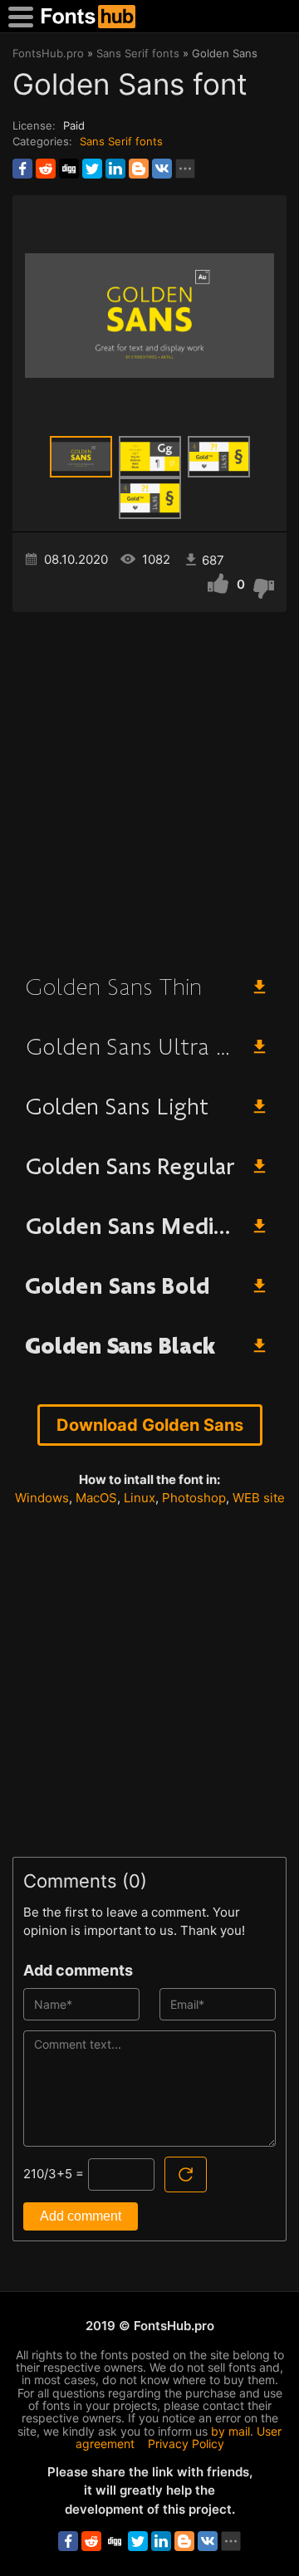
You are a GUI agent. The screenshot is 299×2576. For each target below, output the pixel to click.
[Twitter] (92, 169)
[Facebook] (22, 169)
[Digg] (69, 169)
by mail (230, 2431)
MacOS (96, 1498)
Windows (42, 1498)
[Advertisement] (149, 786)
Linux (140, 1498)
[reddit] (46, 169)
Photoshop (194, 1498)
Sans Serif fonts (121, 141)
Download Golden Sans (150, 1425)
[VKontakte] (162, 169)
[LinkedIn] (115, 169)
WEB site (259, 1498)
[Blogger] (139, 169)
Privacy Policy (186, 2444)
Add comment (81, 2216)
